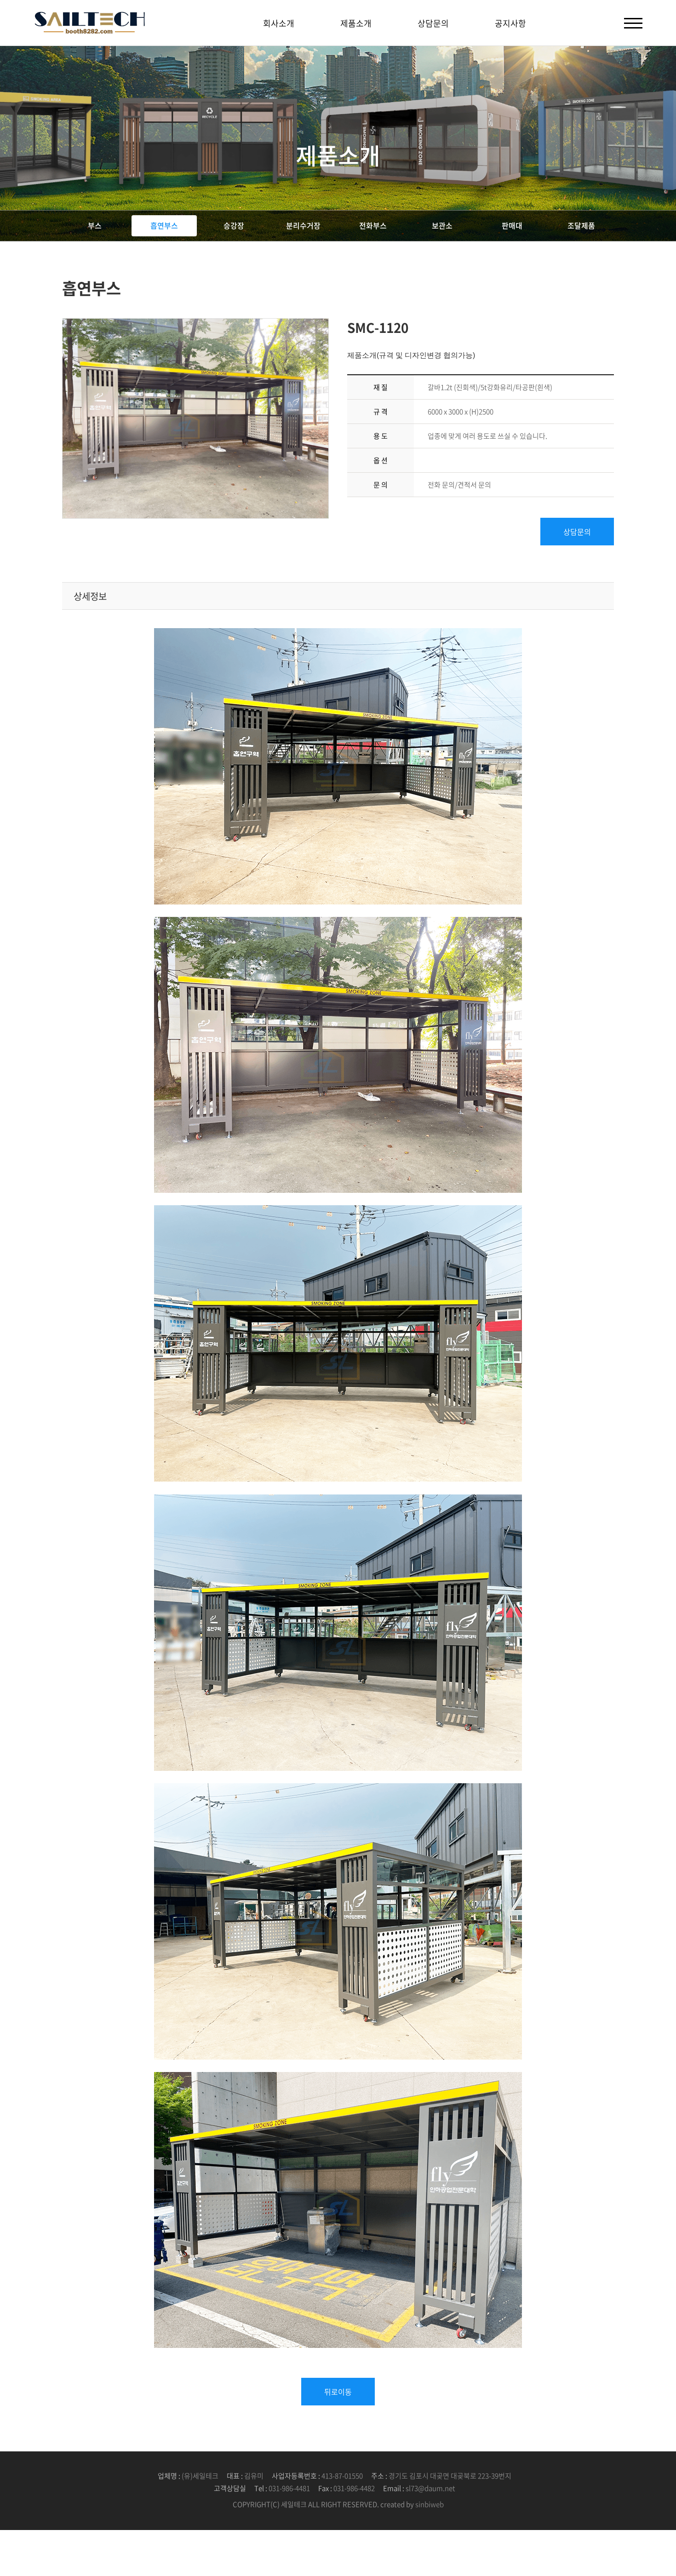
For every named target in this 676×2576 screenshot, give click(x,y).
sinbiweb (430, 2504)
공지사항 (510, 23)
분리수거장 (303, 225)
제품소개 (356, 23)
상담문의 (433, 23)
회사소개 (279, 23)
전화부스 (373, 225)
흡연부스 (164, 225)
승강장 (234, 225)
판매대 (512, 225)
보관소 (442, 225)
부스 (95, 225)
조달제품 (581, 225)
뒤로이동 (338, 2392)
